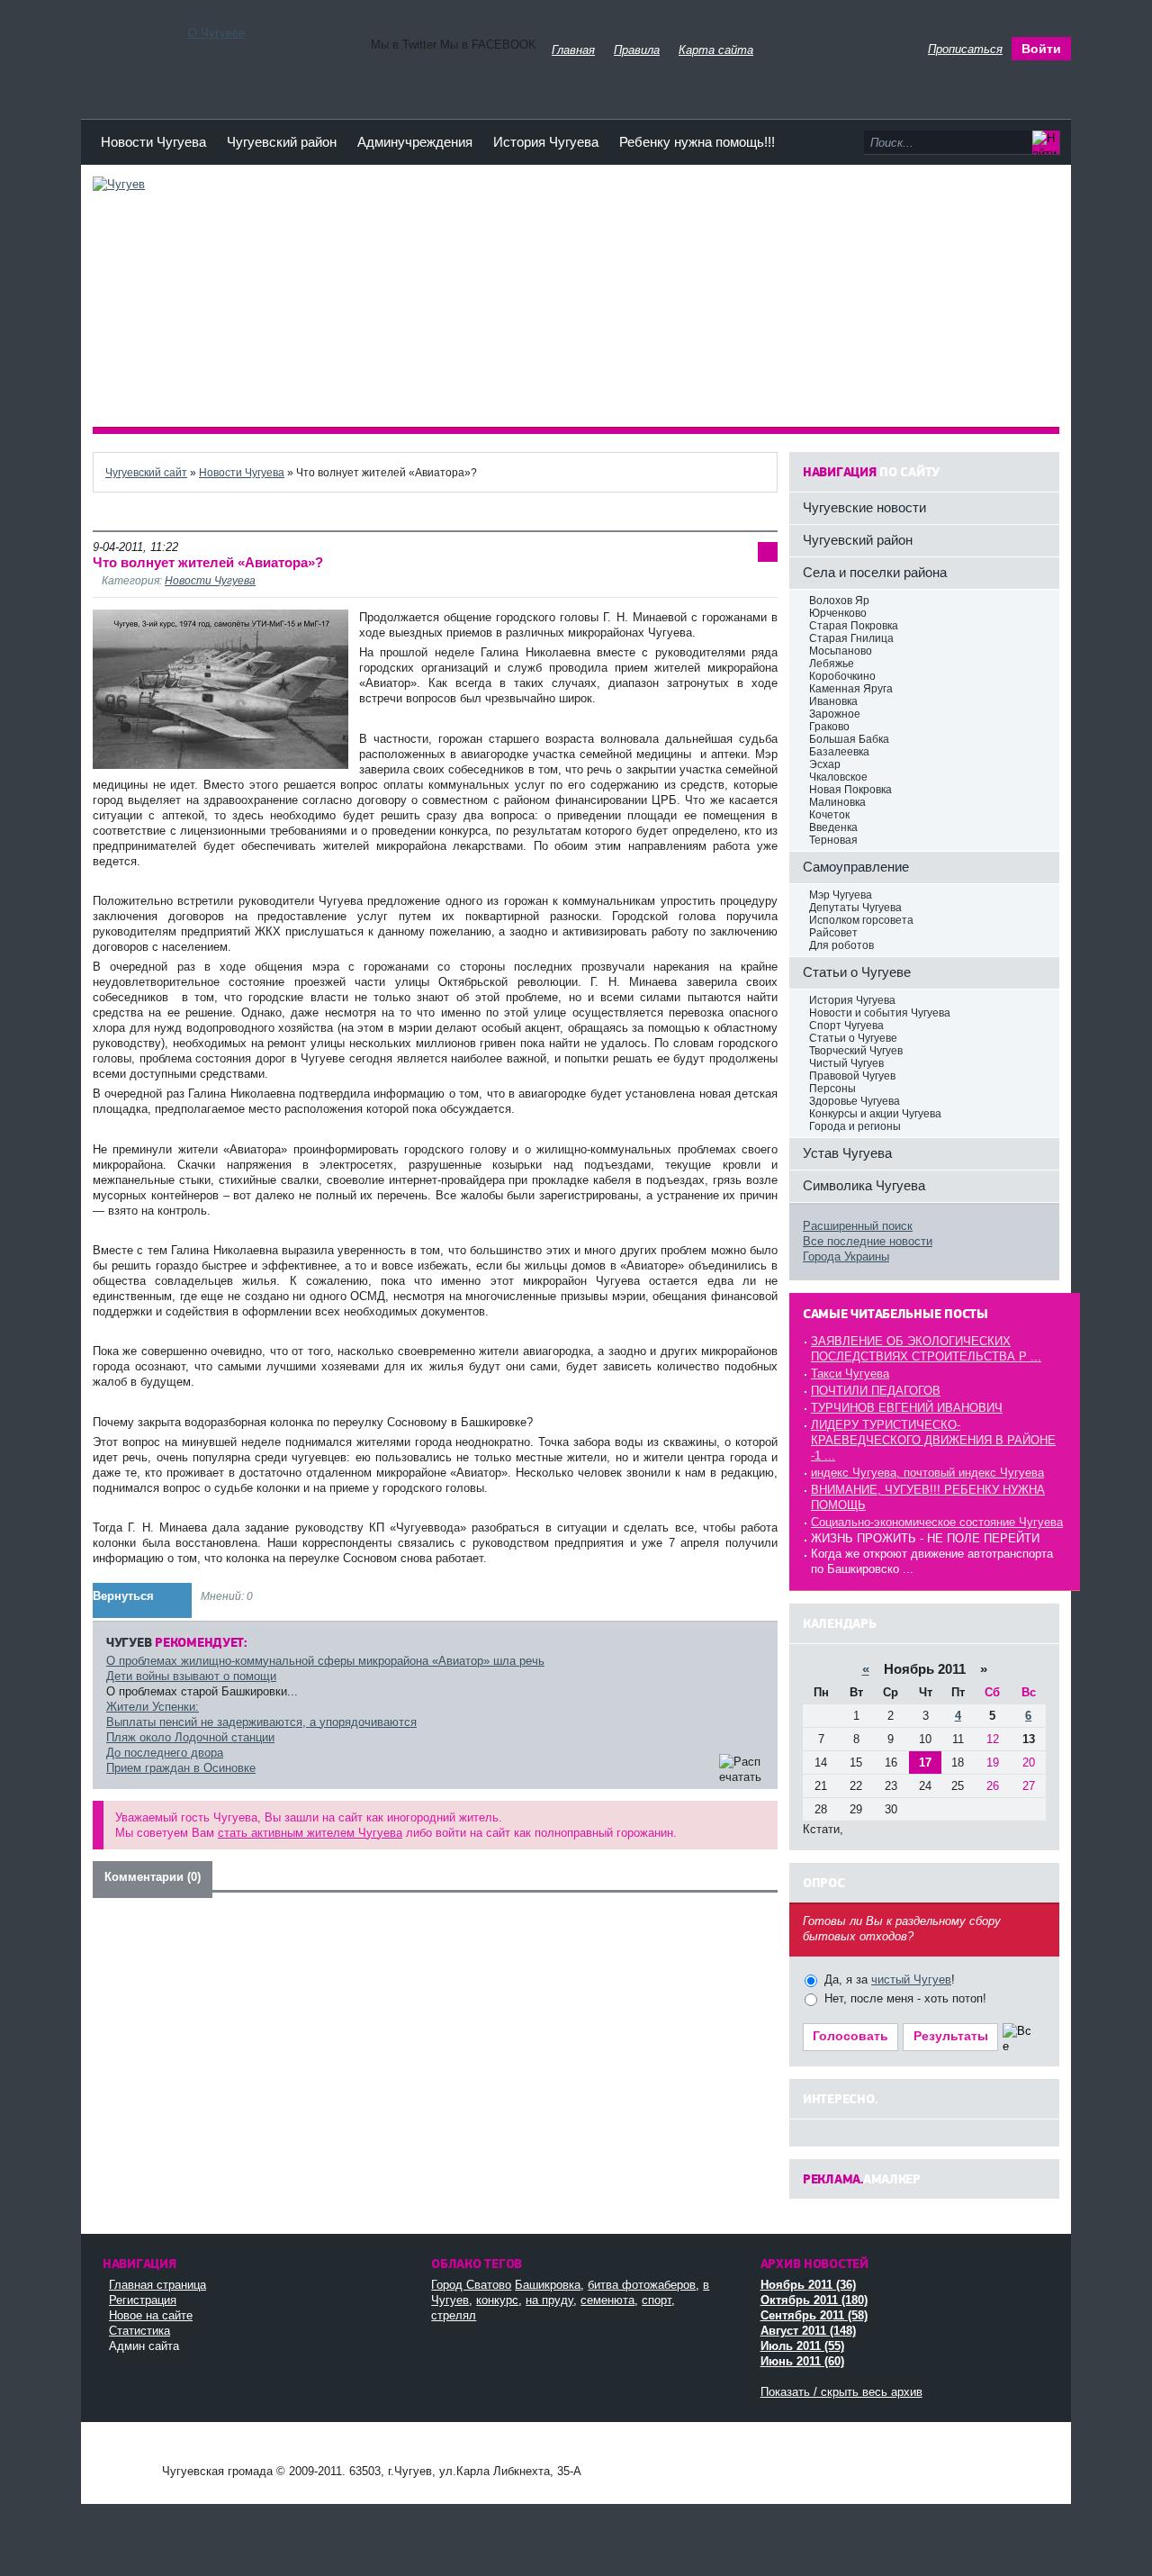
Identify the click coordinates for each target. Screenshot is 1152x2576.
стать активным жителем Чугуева (310, 1833)
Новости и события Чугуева (880, 1013)
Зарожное (835, 714)
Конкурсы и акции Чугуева (875, 1114)
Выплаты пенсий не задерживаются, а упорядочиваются (261, 1722)
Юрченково (838, 613)
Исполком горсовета (861, 920)
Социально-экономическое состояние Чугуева (937, 1522)
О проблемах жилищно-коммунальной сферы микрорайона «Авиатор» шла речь (325, 1661)
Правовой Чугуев (852, 1076)
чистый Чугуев (911, 1979)
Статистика (139, 2331)
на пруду (549, 2300)
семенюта (607, 2300)
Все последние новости (868, 1241)
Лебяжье (832, 664)
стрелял (454, 2315)
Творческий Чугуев (856, 1051)
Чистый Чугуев (846, 1063)
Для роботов (841, 945)
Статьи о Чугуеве (853, 1038)
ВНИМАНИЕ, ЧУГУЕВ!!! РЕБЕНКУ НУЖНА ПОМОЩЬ (928, 1497)
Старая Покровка (854, 626)
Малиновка (837, 802)
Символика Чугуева (864, 1185)
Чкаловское (838, 777)
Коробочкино (842, 676)
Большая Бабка (849, 739)
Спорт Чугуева (846, 1026)
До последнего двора (165, 1753)
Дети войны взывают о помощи (191, 1676)
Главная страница (157, 2285)
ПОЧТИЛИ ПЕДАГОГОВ (876, 1391)
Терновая (833, 840)
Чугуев (126, 2454)
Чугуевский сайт (146, 472)
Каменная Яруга (851, 689)
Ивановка (833, 701)
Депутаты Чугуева (855, 908)
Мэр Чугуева (841, 895)
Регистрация (143, 2300)
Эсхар (825, 764)
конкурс (497, 2300)
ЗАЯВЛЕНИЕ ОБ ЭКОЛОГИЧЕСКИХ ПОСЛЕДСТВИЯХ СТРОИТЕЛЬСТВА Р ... (926, 1349)
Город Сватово (471, 2285)
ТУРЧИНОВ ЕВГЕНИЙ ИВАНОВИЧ (907, 1408)
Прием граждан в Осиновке (181, 1768)
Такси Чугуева (850, 1374)
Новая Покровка (850, 790)
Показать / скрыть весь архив (841, 2392)
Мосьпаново (841, 651)
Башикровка (548, 2285)
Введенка (833, 827)
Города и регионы (855, 1126)
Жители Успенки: (153, 1707)
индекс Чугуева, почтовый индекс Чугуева (927, 1473)
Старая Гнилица (851, 638)
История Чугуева (546, 142)
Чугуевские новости (864, 507)
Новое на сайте (151, 2315)
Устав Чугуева (847, 1153)
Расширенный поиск (858, 1226)
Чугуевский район (282, 142)
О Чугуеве (216, 33)
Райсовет (833, 933)
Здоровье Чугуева (855, 1101)
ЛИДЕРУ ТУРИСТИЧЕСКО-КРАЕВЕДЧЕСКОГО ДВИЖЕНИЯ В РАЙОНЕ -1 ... (933, 1440)
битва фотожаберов (642, 2285)
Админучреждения (415, 142)
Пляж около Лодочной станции (190, 1737)
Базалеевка (839, 752)
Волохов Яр (839, 601)
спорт (657, 2300)
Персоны (832, 1089)
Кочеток (829, 815)
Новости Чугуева (153, 142)
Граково (829, 727)
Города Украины (846, 1256)
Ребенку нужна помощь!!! (697, 142)
